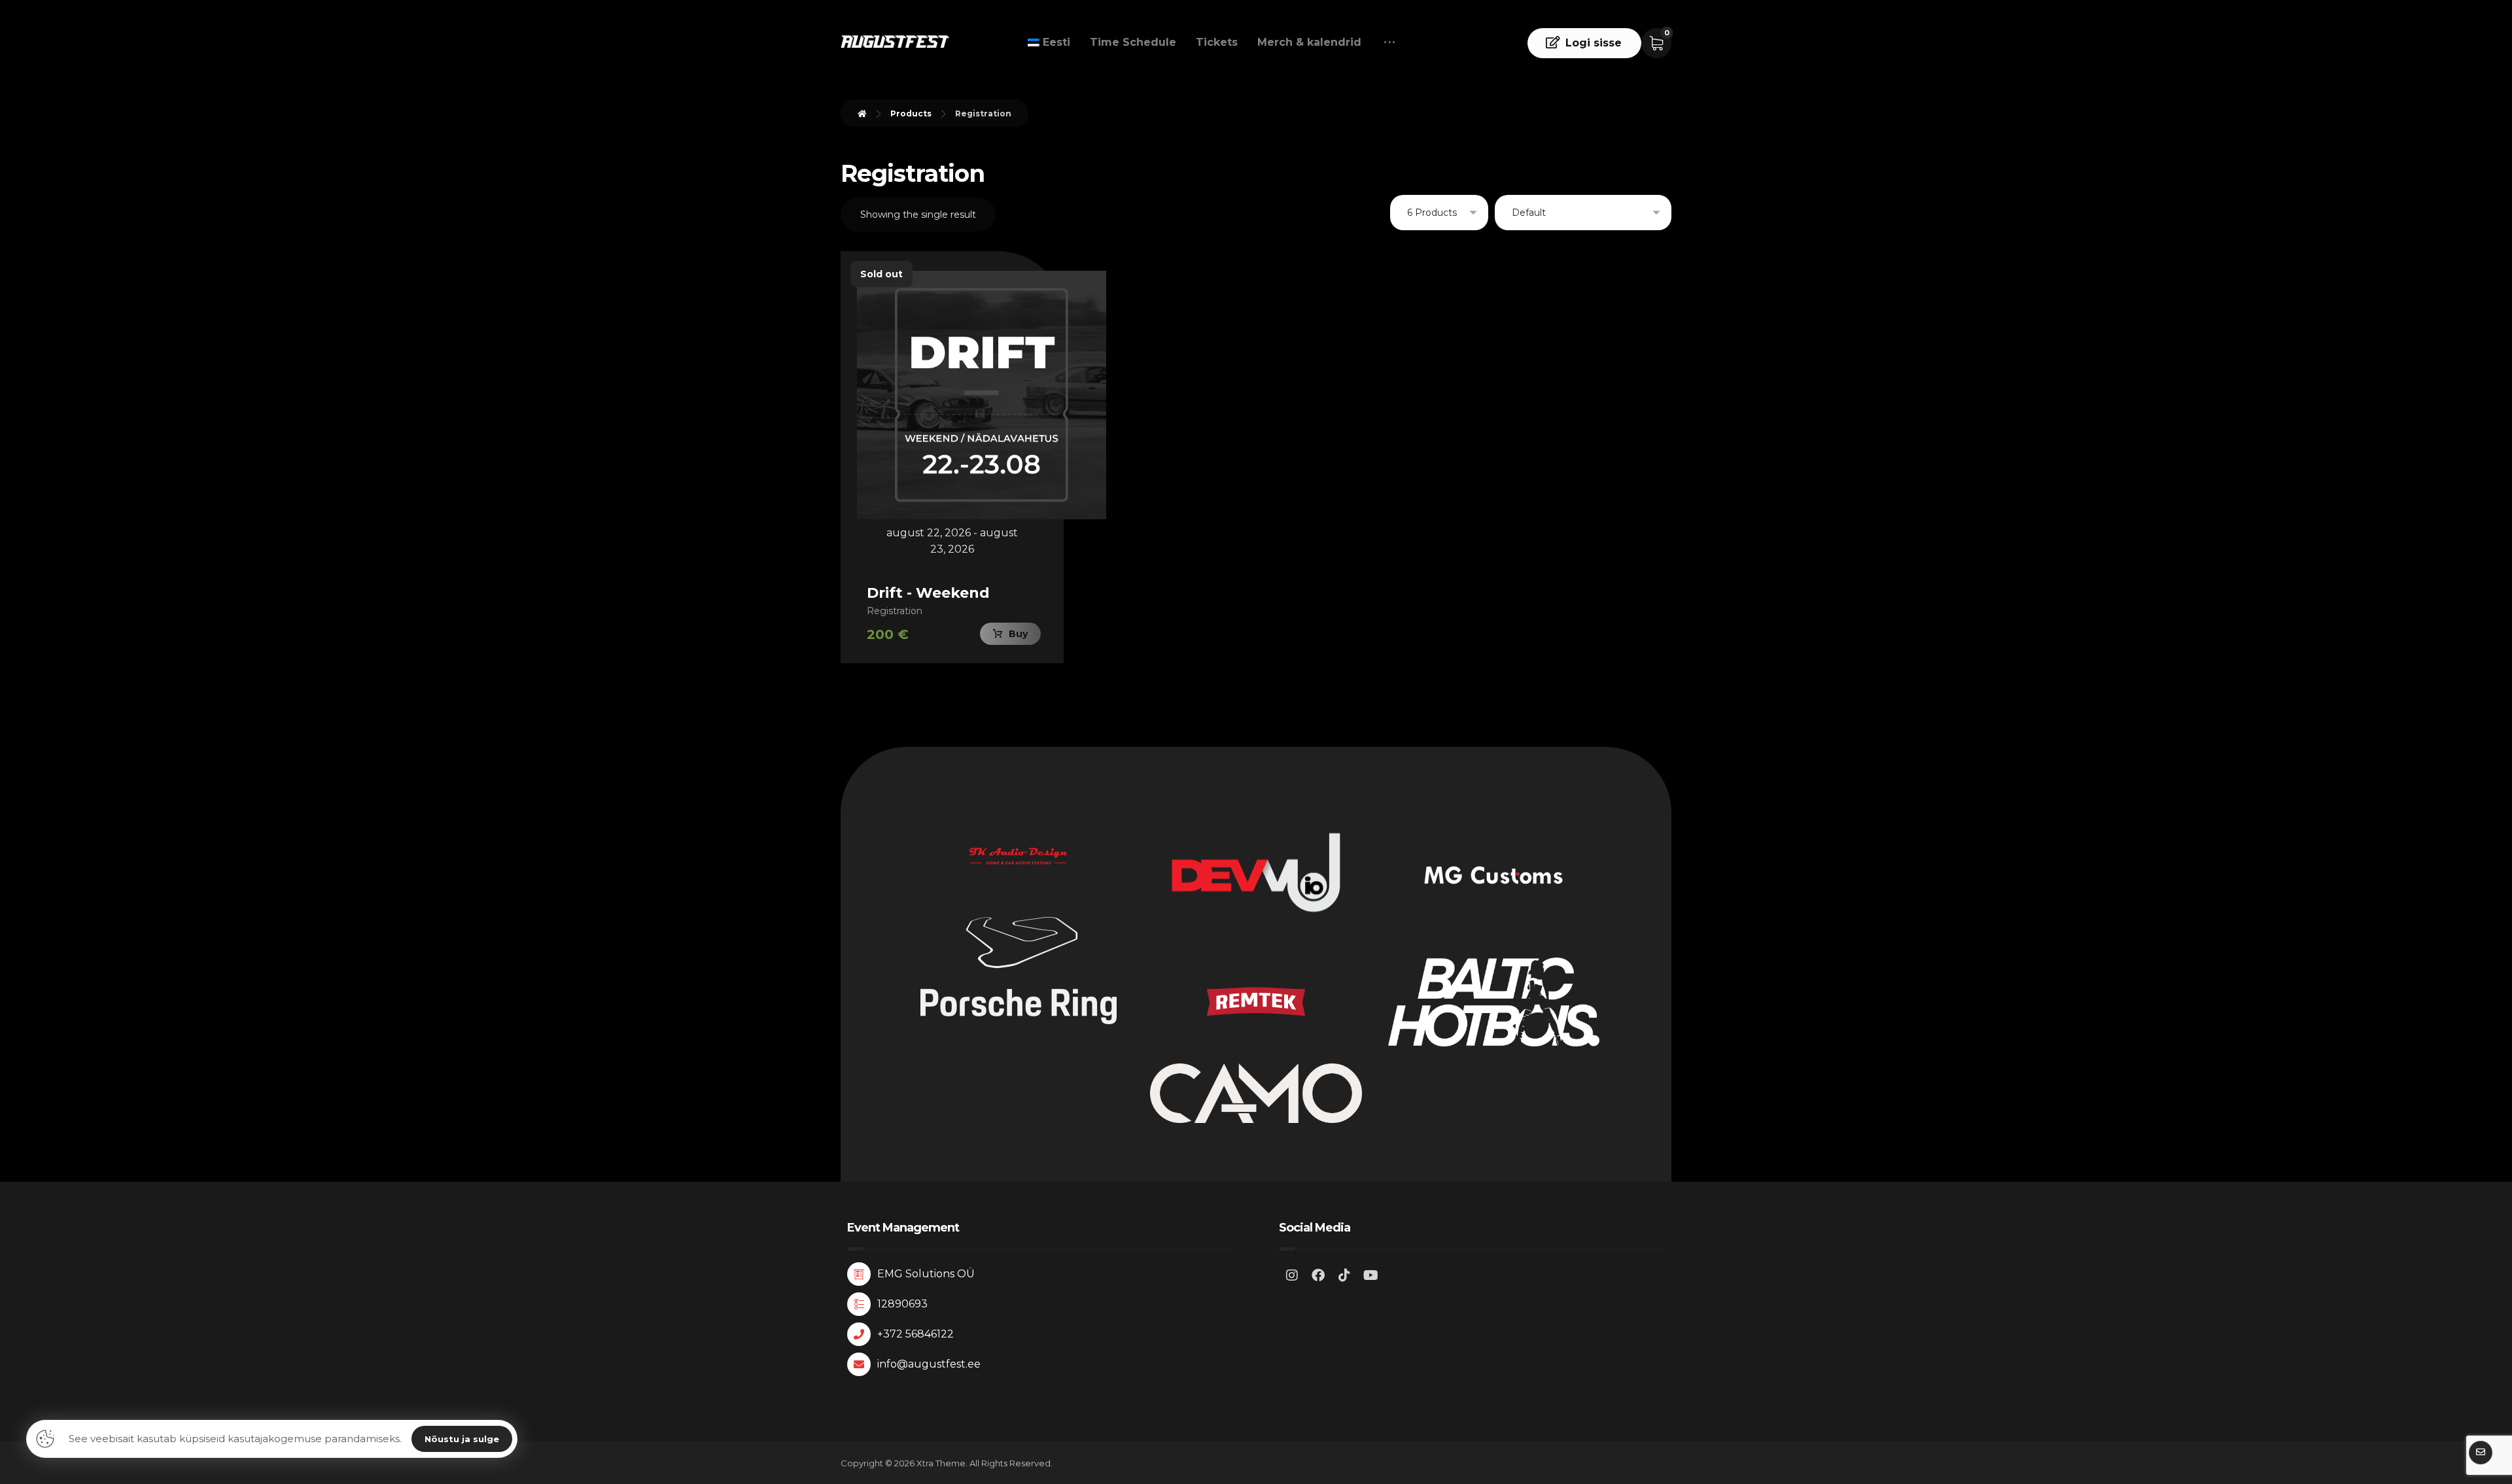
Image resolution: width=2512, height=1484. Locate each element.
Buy (1018, 634)
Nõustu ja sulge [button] (462, 1439)
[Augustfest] (895, 42)
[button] (1389, 43)
